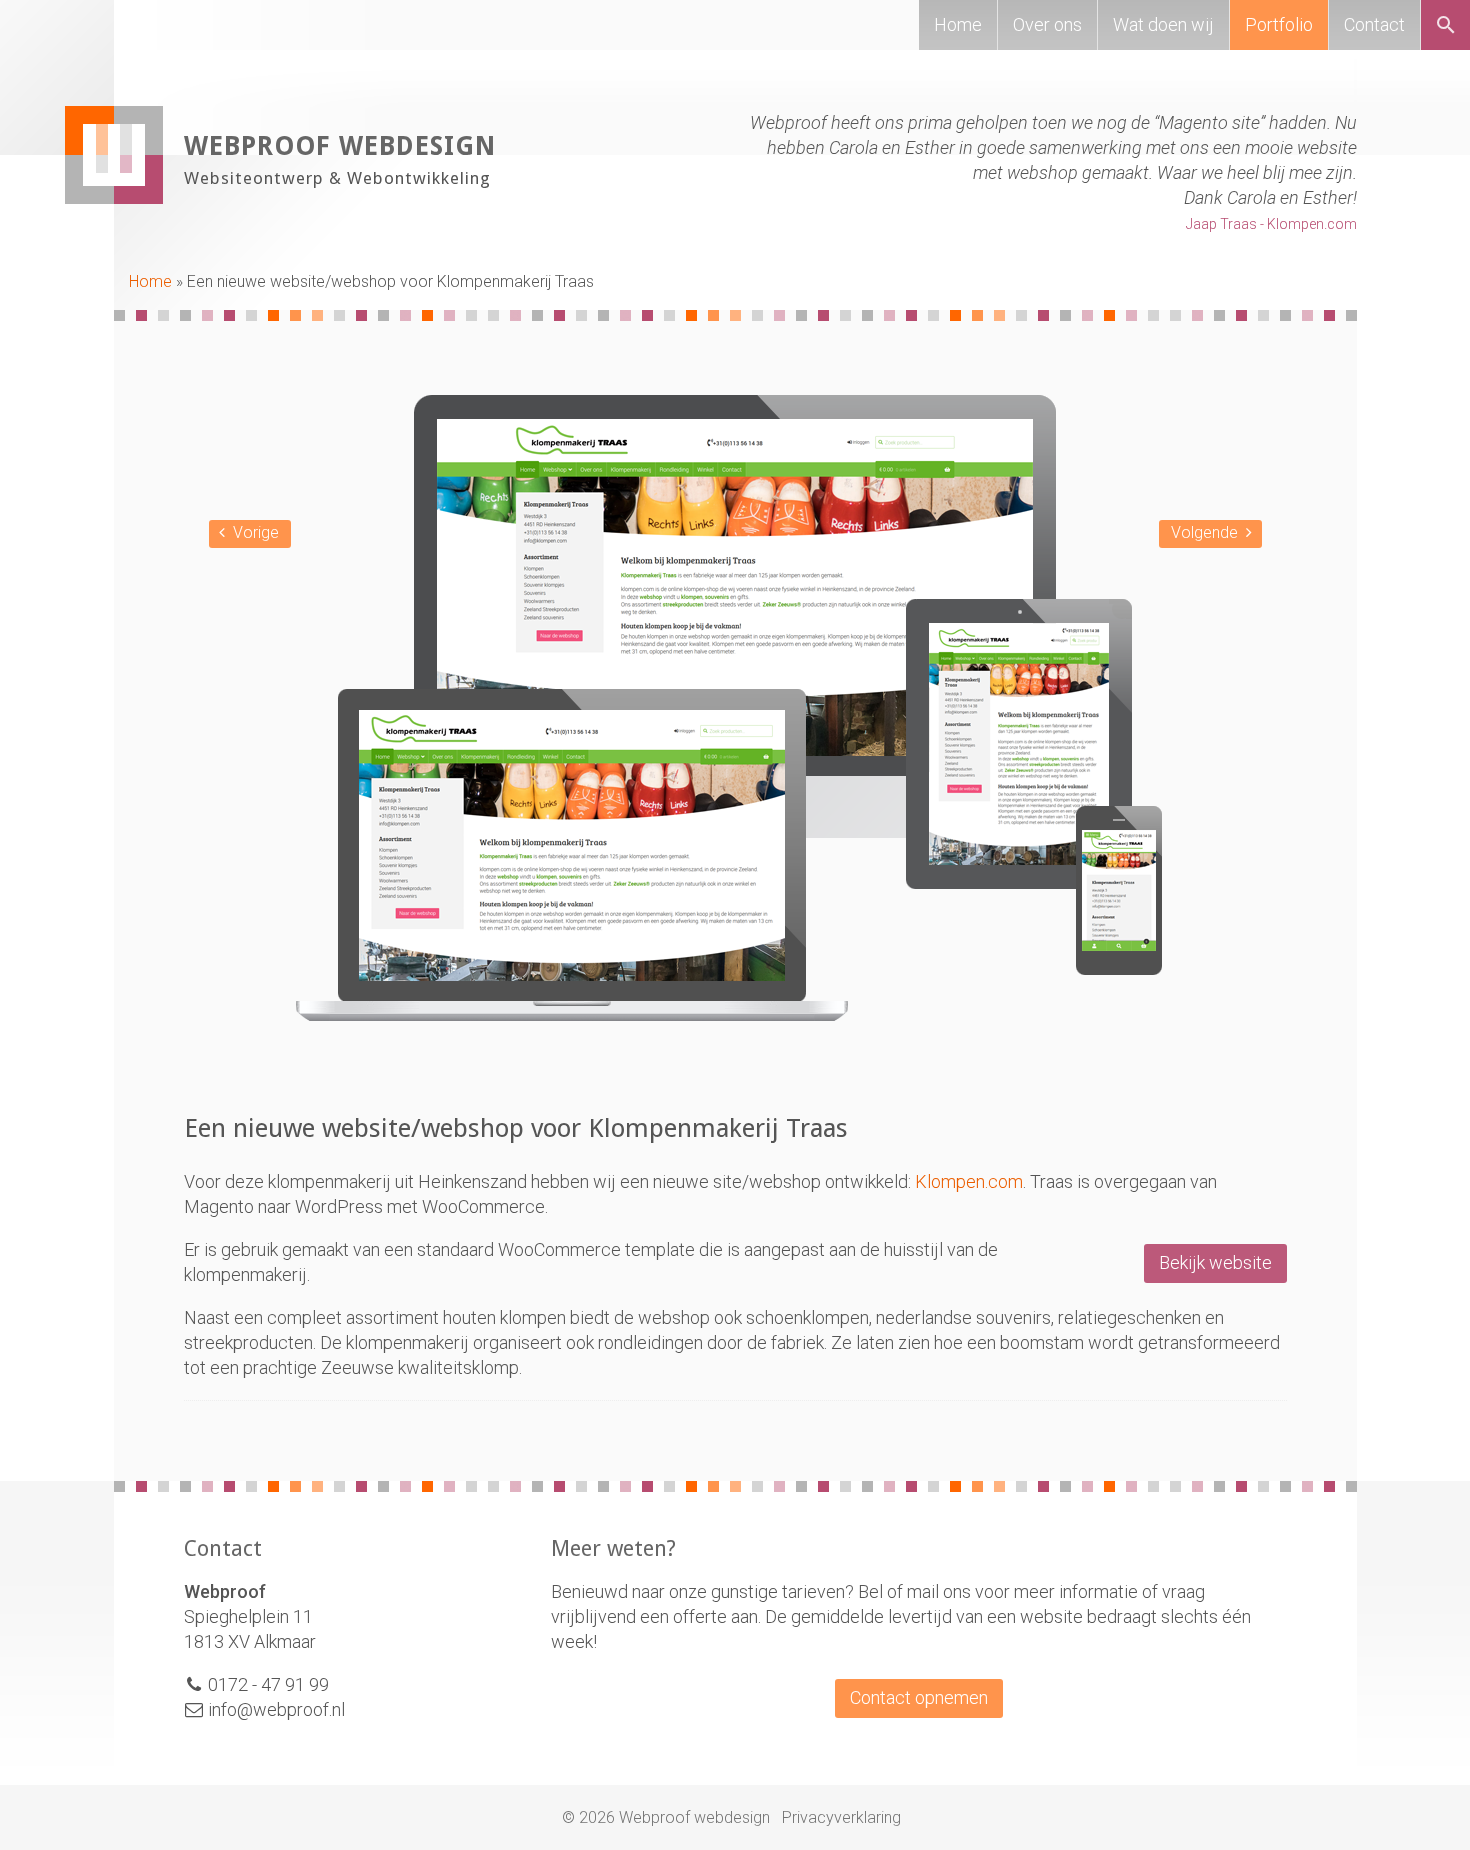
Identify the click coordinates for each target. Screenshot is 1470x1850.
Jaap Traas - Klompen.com (1271, 224)
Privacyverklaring (841, 1817)
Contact (1374, 24)
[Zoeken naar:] (1452, 28)
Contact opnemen (919, 1697)
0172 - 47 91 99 (268, 1684)
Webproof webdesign (340, 146)
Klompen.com (969, 1181)
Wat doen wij (1163, 24)
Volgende (1204, 532)
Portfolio (1279, 24)
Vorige (256, 532)
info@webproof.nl (274, 1709)
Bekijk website (1215, 1262)
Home (958, 24)
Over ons (1047, 24)
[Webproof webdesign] (114, 197)
